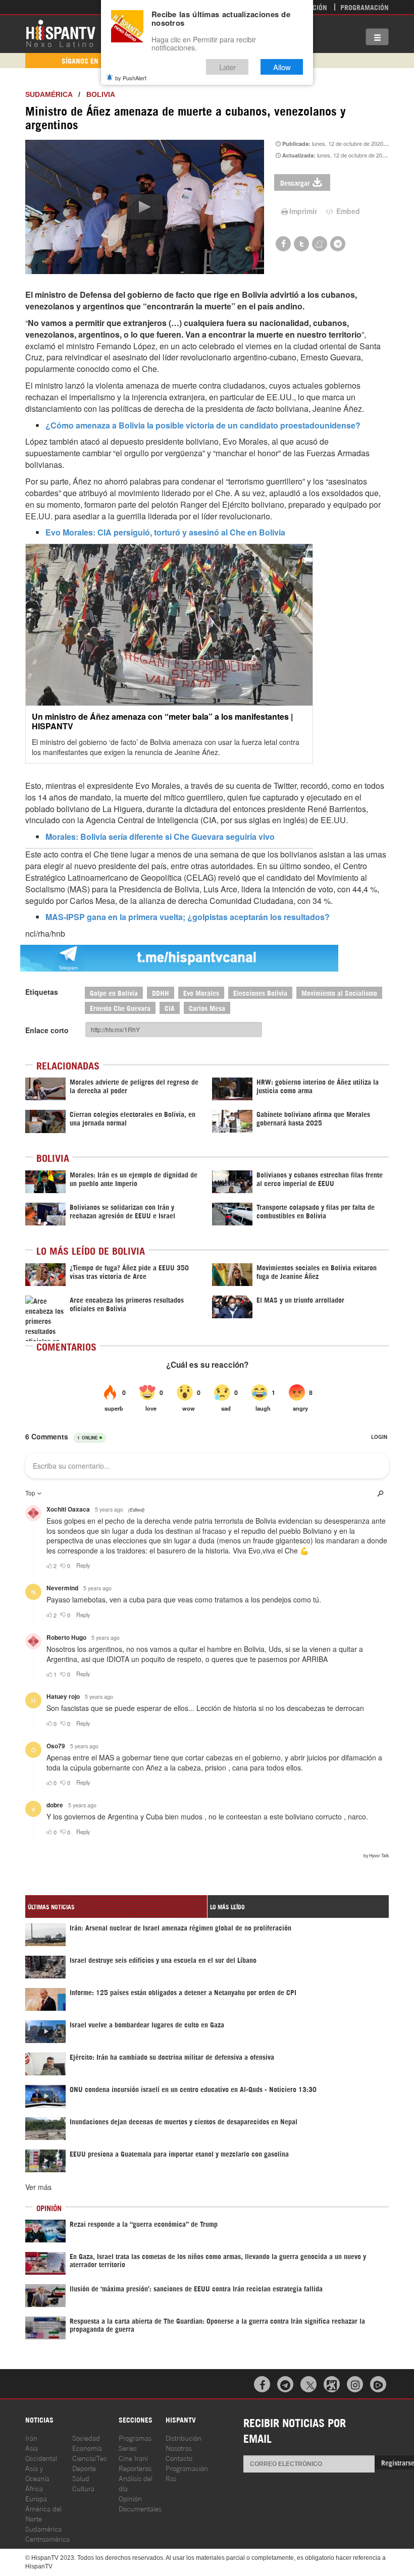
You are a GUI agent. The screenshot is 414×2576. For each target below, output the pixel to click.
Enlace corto (47, 1030)
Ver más (38, 2187)
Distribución (184, 2437)
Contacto (179, 2458)
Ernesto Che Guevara (120, 1008)
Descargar (295, 182)
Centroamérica (47, 2538)
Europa (36, 2498)
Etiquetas (42, 992)
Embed (347, 211)
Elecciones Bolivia (260, 992)
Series (128, 2448)
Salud (81, 2478)
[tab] (116, 1907)
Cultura (83, 2488)
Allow (282, 67)
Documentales (140, 2508)
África (34, 2488)
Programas (135, 2437)
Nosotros (179, 2448)
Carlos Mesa (207, 1008)
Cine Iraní (133, 2458)
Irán (31, 2437)
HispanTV (61, 33)
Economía (87, 2448)
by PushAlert (131, 78)
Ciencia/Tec (90, 2458)
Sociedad (86, 2437)
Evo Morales (201, 992)
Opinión (130, 2498)
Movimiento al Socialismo (339, 992)
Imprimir (303, 211)
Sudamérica (49, 94)
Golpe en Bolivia (114, 992)
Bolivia (101, 94)
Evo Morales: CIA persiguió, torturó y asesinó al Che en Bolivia (165, 532)
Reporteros (135, 2468)
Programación (365, 7)
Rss (171, 2478)
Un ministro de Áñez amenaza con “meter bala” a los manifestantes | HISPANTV (162, 721)
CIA (170, 1008)
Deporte (84, 2468)
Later (227, 67)
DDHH (161, 992)
